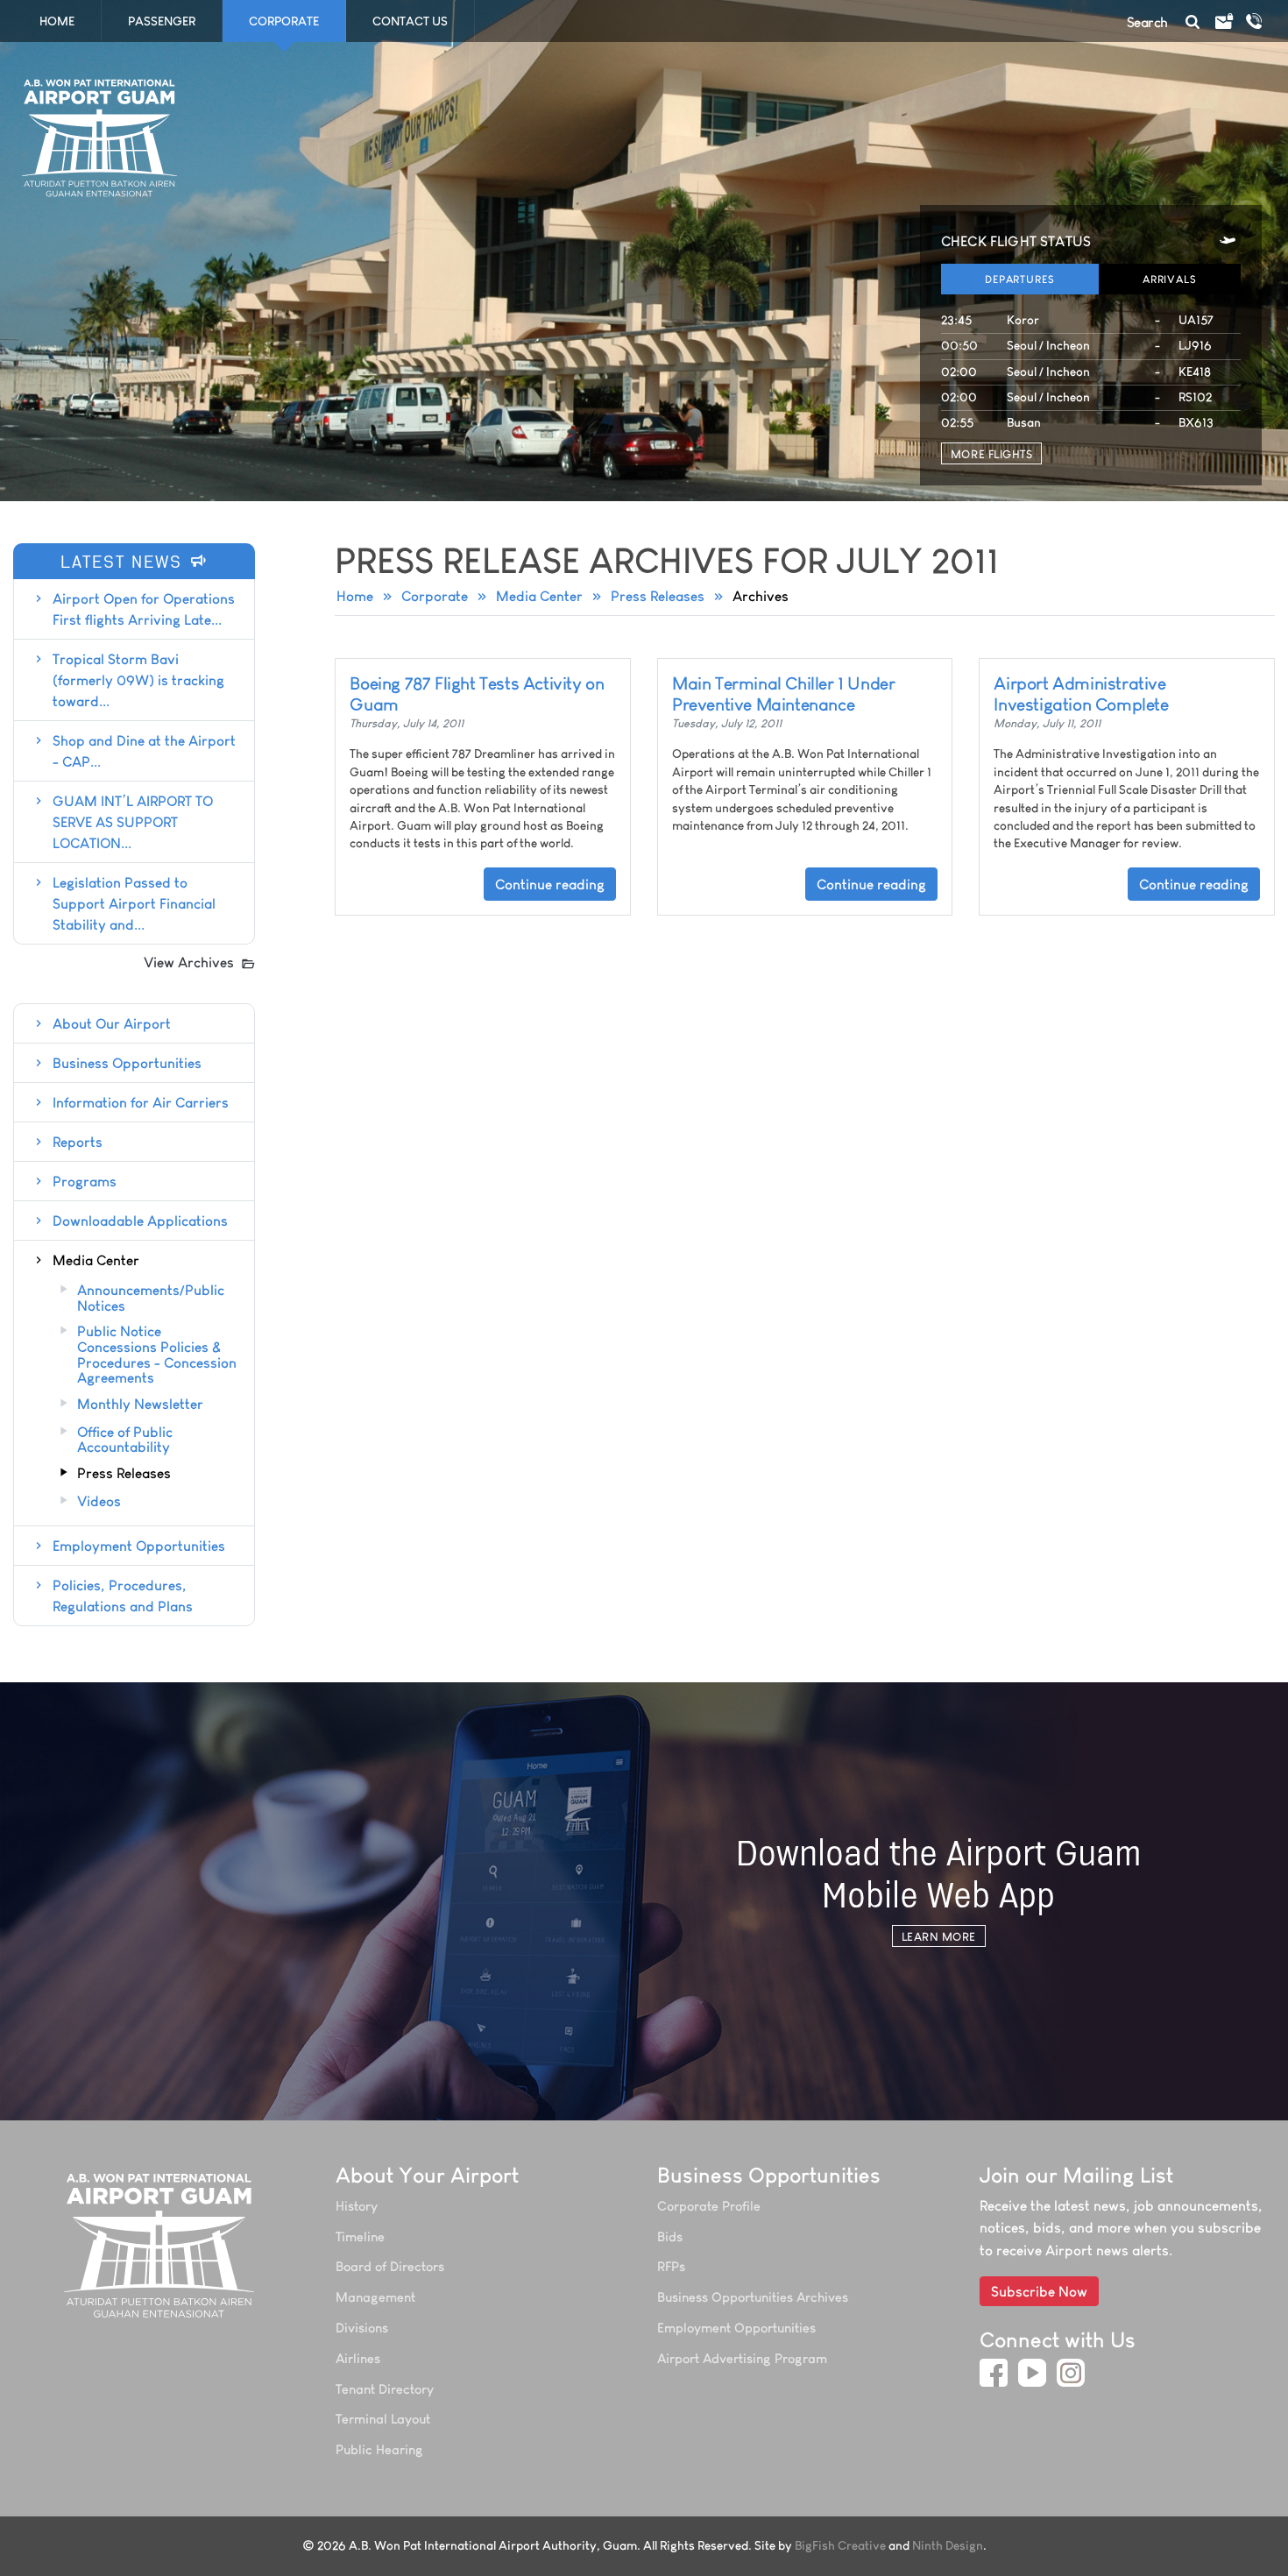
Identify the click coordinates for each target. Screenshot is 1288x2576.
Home (57, 21)
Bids (670, 2236)
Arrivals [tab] (1170, 279)
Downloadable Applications (140, 1221)
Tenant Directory (385, 2389)
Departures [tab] (1020, 279)
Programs (85, 1181)
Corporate (435, 596)
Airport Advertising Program (742, 2358)
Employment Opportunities (139, 1546)
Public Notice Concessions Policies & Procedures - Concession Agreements (157, 1355)
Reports (78, 1142)
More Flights (991, 454)
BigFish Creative (840, 2546)
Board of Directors (390, 2266)
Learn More (939, 1936)
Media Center (539, 596)
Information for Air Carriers (141, 1102)
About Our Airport (112, 1023)
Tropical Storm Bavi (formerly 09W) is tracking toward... (138, 680)
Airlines (358, 2358)
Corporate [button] (284, 21)
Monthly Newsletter (140, 1405)
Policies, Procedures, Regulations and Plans (123, 1596)
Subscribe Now (1039, 2291)
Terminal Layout (383, 2419)
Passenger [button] (162, 21)
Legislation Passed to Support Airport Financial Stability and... (134, 903)
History (357, 2206)
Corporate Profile (709, 2206)
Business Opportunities (127, 1063)
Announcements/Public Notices (151, 1298)
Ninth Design (948, 2546)
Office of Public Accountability (125, 1440)
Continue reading (550, 884)
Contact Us (410, 21)
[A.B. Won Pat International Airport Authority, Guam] (161, 2245)
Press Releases (658, 596)
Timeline (360, 2236)
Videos (99, 1502)
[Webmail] (1223, 22)
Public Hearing (379, 2449)
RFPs (671, 2266)
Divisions (362, 2328)
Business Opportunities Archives (753, 2297)
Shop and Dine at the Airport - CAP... (144, 751)
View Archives (189, 962)
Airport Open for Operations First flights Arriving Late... (144, 609)
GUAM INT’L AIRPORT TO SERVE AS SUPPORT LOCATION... (133, 822)
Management (375, 2297)
